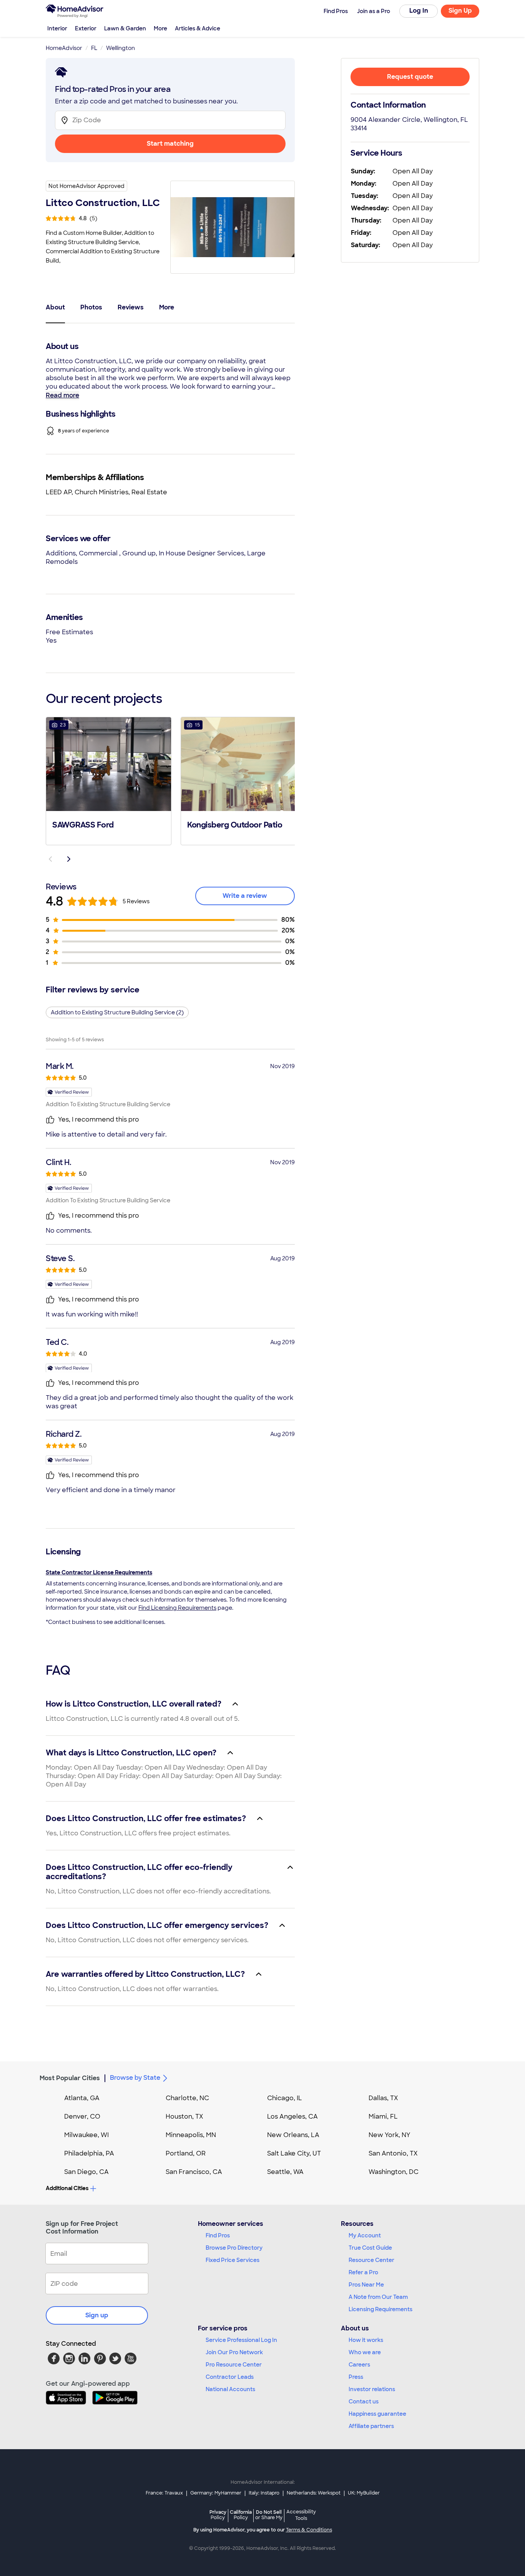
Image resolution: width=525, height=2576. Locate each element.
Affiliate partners (371, 2426)
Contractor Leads (230, 2377)
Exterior (86, 28)
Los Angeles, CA (292, 2116)
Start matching (170, 144)
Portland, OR (186, 2153)
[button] (109, 780)
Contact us (364, 2401)
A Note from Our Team (378, 2297)
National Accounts (230, 2389)
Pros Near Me (366, 2285)
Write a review (245, 896)
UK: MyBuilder (364, 2493)
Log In (419, 11)
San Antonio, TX (393, 2153)
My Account (365, 2235)
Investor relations (372, 2389)
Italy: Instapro (264, 2493)
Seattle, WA (285, 2172)
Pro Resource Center (234, 2365)
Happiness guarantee (377, 2414)
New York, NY (390, 2135)
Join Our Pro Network (234, 2352)
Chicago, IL (285, 2098)
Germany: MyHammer (216, 2493)
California (241, 2515)
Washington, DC (394, 2172)
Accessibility (301, 2515)
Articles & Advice (198, 28)
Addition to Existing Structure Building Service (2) (117, 1012)
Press (356, 2377)
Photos (91, 307)
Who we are (365, 2352)
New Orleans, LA (293, 2135)
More (160, 28)
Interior (57, 28)
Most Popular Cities (70, 2078)
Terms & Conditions (309, 2530)
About (55, 307)
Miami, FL (383, 2116)
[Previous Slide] (50, 859)
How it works (366, 2340)
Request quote (410, 77)
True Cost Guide (370, 2248)
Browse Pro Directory (234, 2248)
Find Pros (218, 2235)
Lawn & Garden (125, 28)
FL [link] (94, 48)
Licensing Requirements (380, 2309)
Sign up (97, 2315)
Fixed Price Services (233, 2260)
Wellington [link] (120, 48)
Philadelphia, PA (89, 2153)
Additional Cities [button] (67, 2188)
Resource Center (371, 2260)
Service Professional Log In (241, 2340)
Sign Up (460, 11)
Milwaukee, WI (86, 2135)
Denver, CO (82, 2116)
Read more (62, 395)
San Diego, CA (86, 2172)
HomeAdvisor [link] (64, 48)
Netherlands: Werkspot (314, 2493)
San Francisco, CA (194, 2172)
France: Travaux (164, 2493)
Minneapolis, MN (191, 2135)
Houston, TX (184, 2116)
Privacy (218, 2515)
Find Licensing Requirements (177, 1608)
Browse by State (135, 2078)
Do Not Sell (269, 2515)
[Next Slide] (69, 859)
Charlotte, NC (187, 2098)
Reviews (131, 307)
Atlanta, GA (82, 2098)
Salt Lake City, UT (294, 2153)
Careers (359, 2365)
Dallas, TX (383, 2098)
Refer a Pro (363, 2272)
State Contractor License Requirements (99, 1572)
